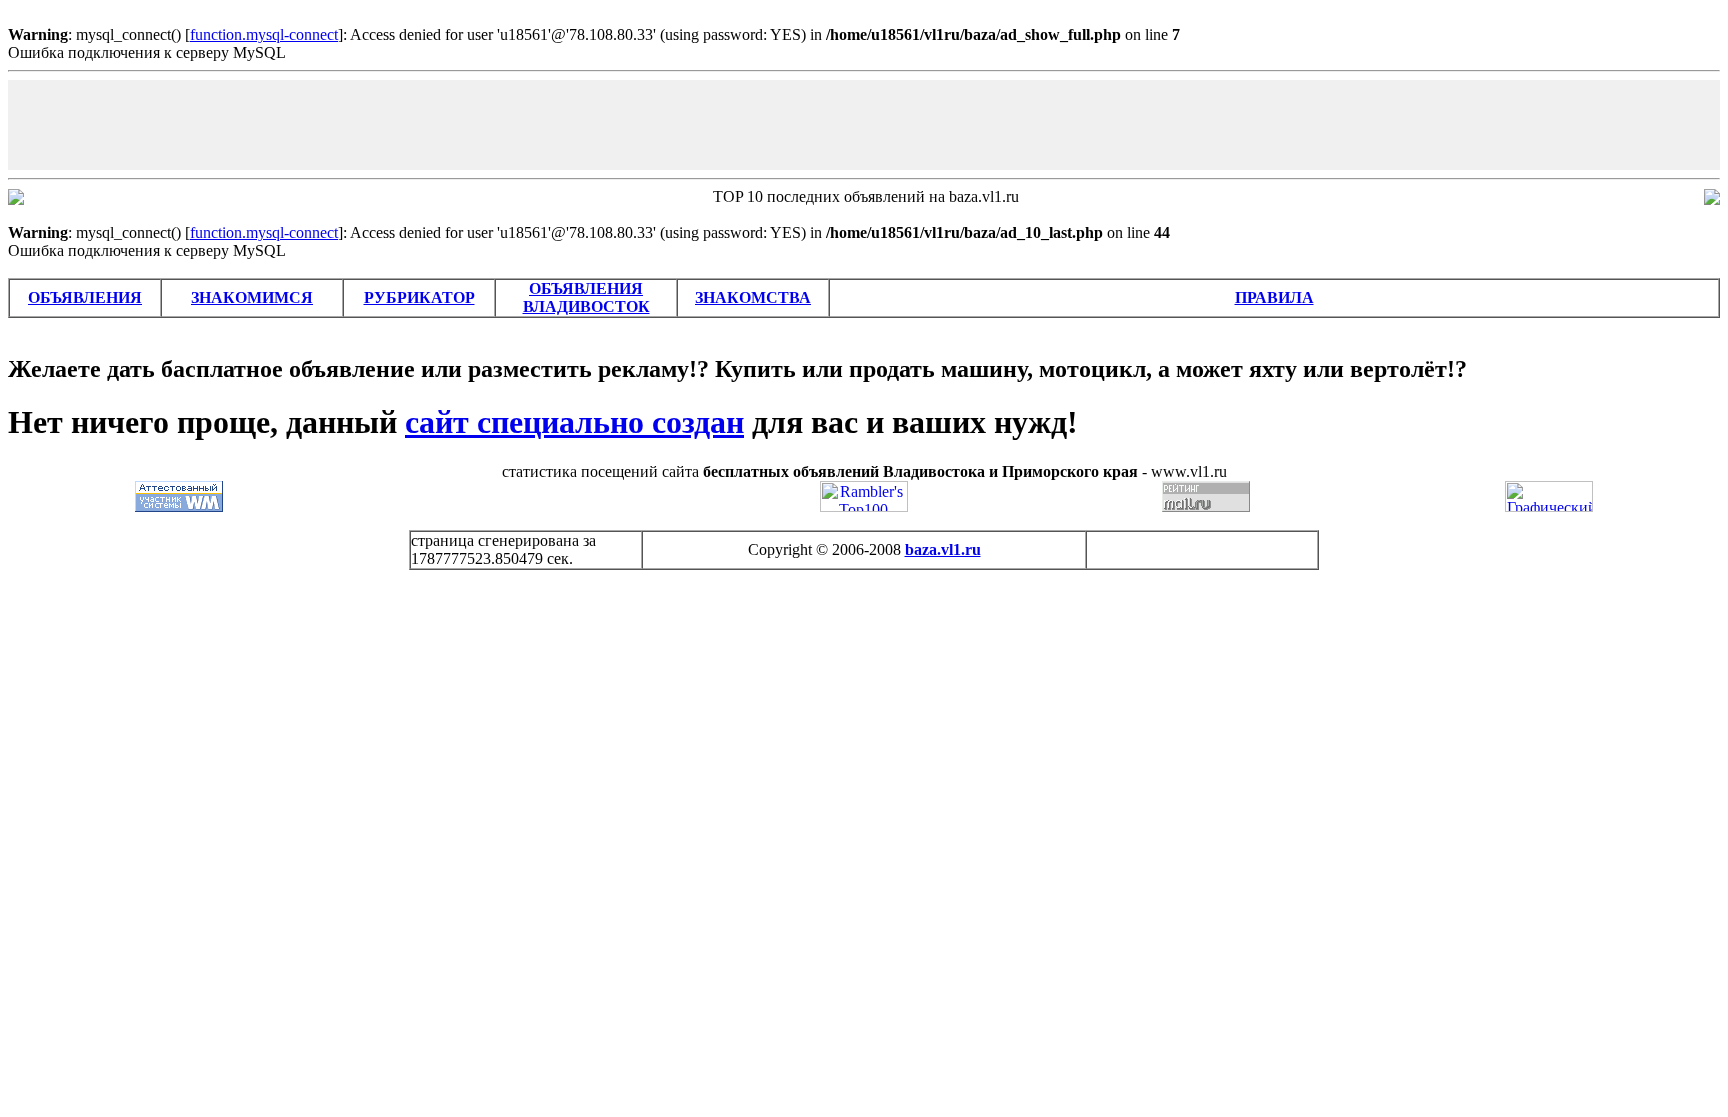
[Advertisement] (864, 125)
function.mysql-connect (264, 34)
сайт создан (574, 422)
